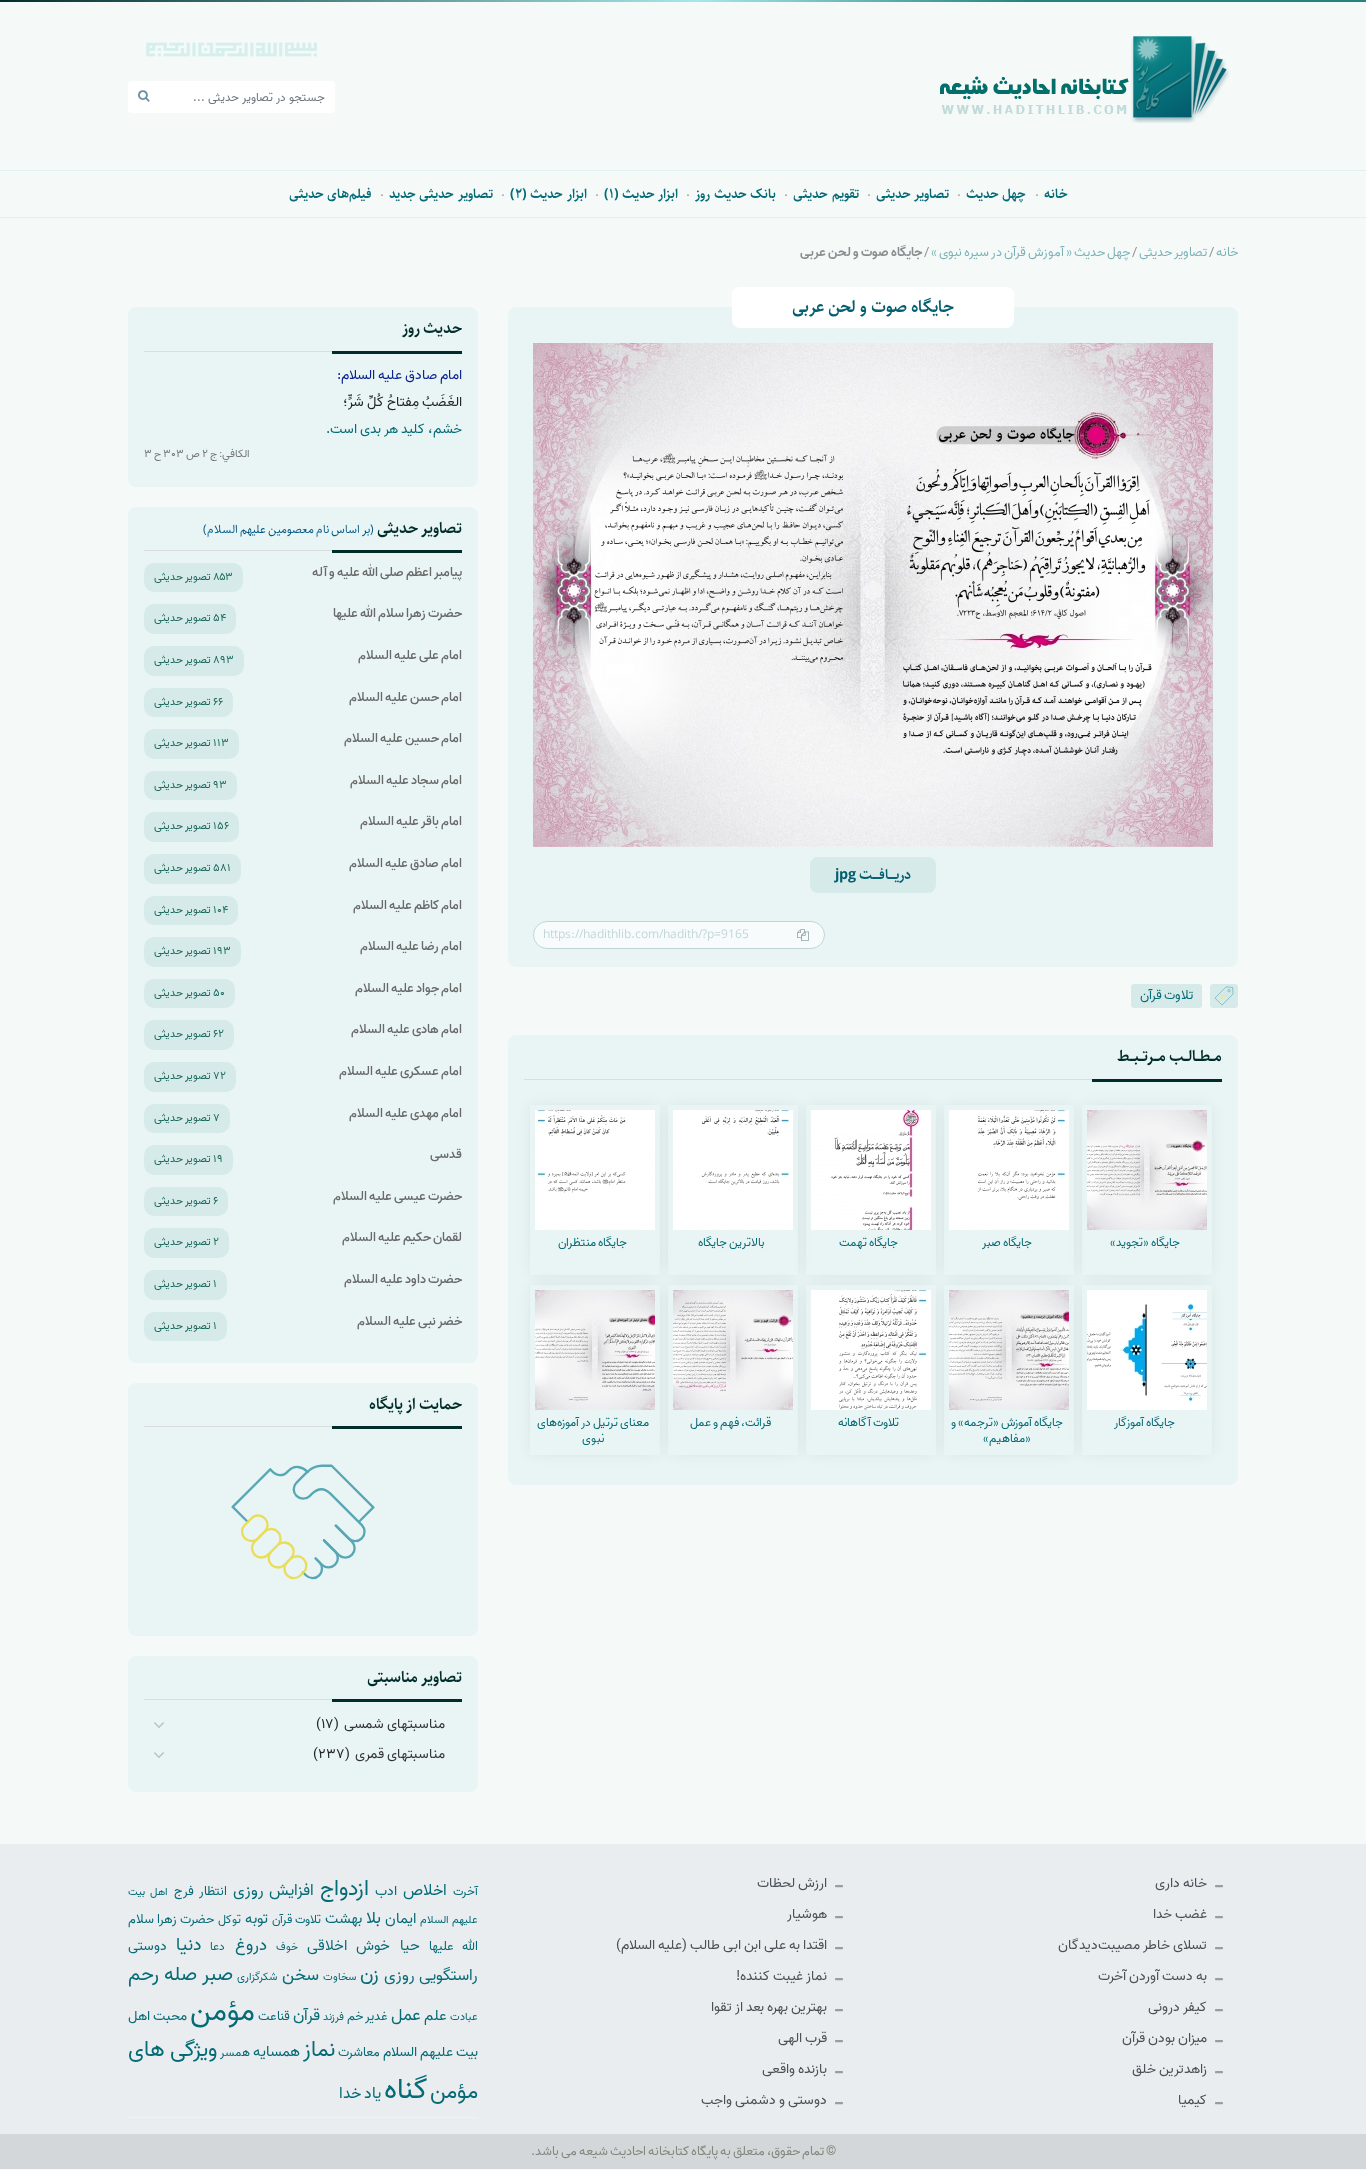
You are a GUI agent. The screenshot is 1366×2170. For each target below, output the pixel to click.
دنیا (188, 1945)
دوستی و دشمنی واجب (765, 2100)
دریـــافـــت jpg (873, 875)
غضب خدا (1181, 1914)
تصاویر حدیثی (912, 194)
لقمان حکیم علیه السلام (402, 1237)
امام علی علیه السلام (410, 655)
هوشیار (808, 1914)
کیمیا (1194, 2100)
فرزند (333, 2017)
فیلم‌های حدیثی (330, 194)
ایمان (400, 1918)
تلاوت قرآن (1166, 995)
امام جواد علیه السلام (408, 988)
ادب (386, 1891)
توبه (256, 1919)
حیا (410, 1945)
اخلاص (425, 1890)
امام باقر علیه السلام (411, 821)
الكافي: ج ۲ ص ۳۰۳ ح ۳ (197, 454)
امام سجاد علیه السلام (406, 780)
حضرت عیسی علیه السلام (397, 1196)
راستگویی (448, 1975)
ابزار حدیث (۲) (548, 194)
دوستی (147, 1946)
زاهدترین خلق (1171, 2069)
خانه (1056, 194)
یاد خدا (360, 2093)
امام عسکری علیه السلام (400, 1071)
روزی (399, 1975)
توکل (229, 1920)
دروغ (251, 1945)
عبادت (464, 2017)
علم (435, 2016)
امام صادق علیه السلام (405, 863)
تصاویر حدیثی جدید (441, 194)
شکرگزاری (257, 1977)
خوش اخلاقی (348, 1945)
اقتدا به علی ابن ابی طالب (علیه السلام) (723, 1945)
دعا (217, 1947)
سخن (300, 1975)
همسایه (276, 2051)
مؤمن (222, 2012)
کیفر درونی (1179, 2007)
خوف (287, 1947)
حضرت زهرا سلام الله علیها (397, 613)
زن (369, 1974)
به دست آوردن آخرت (1154, 1976)
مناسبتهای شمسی (394, 1724)
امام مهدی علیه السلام (405, 1113)
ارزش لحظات (793, 1883)
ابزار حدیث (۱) (641, 194)
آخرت (465, 1892)
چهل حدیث (996, 194)
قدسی (446, 1154)
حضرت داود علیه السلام (403, 1279)
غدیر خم (367, 2016)
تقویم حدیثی (825, 194)
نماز (319, 2050)
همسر (235, 2053)
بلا (373, 1918)
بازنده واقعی (796, 2069)
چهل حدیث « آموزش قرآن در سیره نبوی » (1030, 252)
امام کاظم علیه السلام (407, 905)
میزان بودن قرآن (1166, 2038)
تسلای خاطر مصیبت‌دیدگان (1134, 1945)
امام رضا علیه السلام (411, 946)
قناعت (274, 2016)
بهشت (343, 1918)
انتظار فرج (200, 1891)
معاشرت (359, 2052)
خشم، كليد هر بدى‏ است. (394, 429)
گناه (405, 2090)
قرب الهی (804, 2038)
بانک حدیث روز (735, 194)
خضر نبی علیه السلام (409, 1321)
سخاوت (339, 1977)
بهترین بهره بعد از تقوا (770, 2007)
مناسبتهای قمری (400, 1754)
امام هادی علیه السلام (406, 1029)
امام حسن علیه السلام (405, 697)
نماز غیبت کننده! (783, 1976)
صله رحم (162, 1975)
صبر (217, 1974)
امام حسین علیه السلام (403, 738)
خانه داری (1182, 1883)
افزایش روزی (274, 1890)
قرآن (306, 2015)
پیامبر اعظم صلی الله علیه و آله (387, 572)
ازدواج (344, 1889)
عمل (406, 2015)
